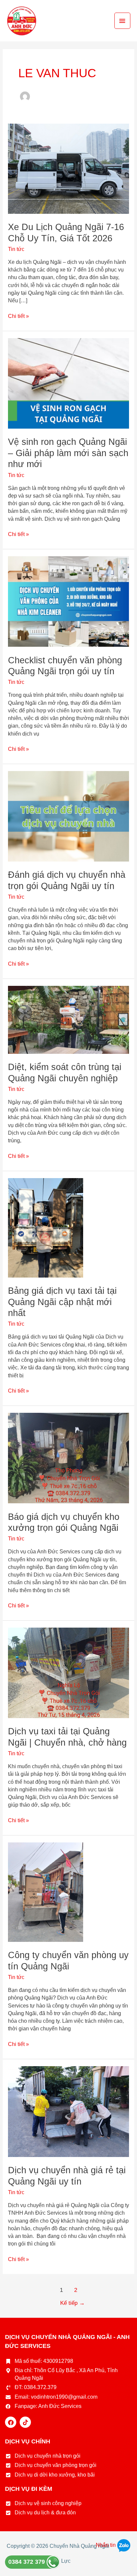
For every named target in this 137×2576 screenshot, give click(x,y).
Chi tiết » (18, 316)
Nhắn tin (106, 2545)
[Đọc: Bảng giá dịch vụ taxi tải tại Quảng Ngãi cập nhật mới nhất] (46, 1227)
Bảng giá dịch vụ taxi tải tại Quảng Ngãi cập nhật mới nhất (62, 1302)
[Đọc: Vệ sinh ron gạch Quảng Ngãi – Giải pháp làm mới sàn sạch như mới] (68, 383)
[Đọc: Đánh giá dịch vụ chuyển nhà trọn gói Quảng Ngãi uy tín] (68, 816)
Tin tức (16, 249)
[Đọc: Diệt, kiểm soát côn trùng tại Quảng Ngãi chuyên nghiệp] (68, 1019)
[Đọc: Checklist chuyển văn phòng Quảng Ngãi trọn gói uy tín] (68, 601)
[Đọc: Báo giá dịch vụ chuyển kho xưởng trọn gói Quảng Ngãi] (68, 1458)
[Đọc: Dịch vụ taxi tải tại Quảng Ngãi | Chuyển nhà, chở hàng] (68, 1673)
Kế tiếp (72, 2303)
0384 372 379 (27, 2562)
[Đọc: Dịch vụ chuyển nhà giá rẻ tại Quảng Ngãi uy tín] (68, 2111)
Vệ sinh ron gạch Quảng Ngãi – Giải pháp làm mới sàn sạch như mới (68, 453)
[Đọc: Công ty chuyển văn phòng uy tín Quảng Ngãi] (46, 1892)
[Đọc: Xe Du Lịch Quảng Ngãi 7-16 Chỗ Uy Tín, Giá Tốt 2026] (68, 168)
